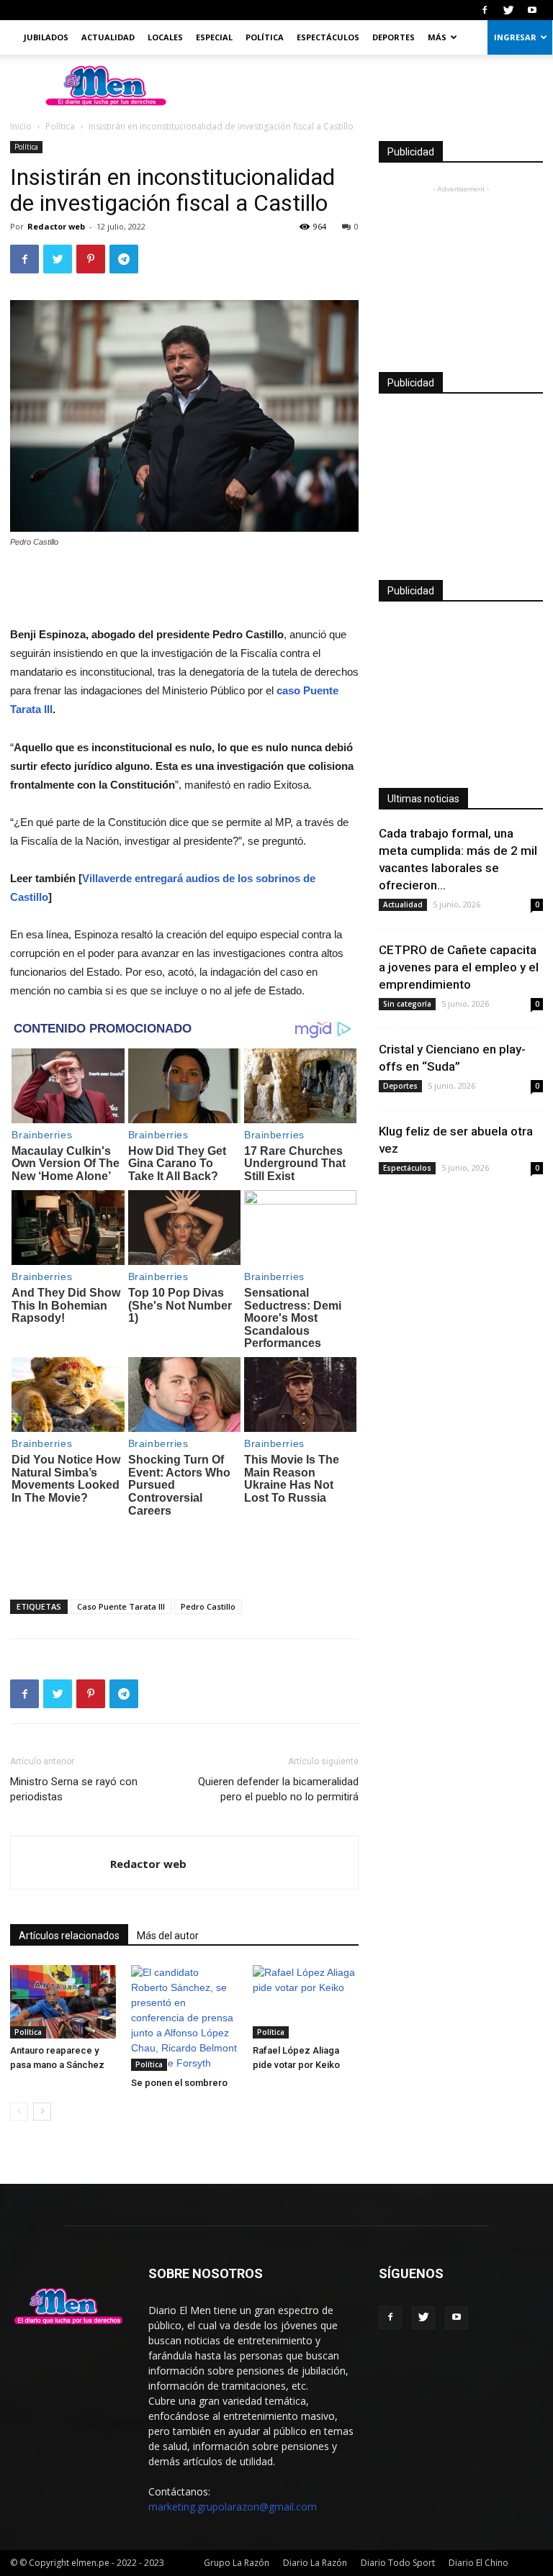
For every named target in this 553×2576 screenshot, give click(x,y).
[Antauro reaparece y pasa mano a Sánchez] (63, 2001)
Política (265, 37)
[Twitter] (508, 10)
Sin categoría (407, 1004)
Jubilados (46, 37)
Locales (165, 37)
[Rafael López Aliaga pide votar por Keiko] (306, 2001)
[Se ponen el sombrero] (184, 2018)
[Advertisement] (184, 589)
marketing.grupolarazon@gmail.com (233, 2507)
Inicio (21, 126)
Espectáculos (328, 37)
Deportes (394, 37)
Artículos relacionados (69, 1936)
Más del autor (168, 1936)
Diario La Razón (315, 2563)
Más (437, 37)
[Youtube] (532, 10)
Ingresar (515, 37)
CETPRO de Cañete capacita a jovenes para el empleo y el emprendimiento (459, 967)
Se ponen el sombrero (179, 2083)
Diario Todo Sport (398, 2563)
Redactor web (56, 226)
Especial (214, 37)
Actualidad (108, 37)
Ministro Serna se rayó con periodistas (74, 1789)
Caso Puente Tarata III (121, 1606)
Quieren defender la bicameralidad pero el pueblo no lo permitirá (278, 1789)
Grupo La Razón (237, 2563)
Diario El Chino (478, 2563)
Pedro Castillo (208, 1606)
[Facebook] (485, 10)
